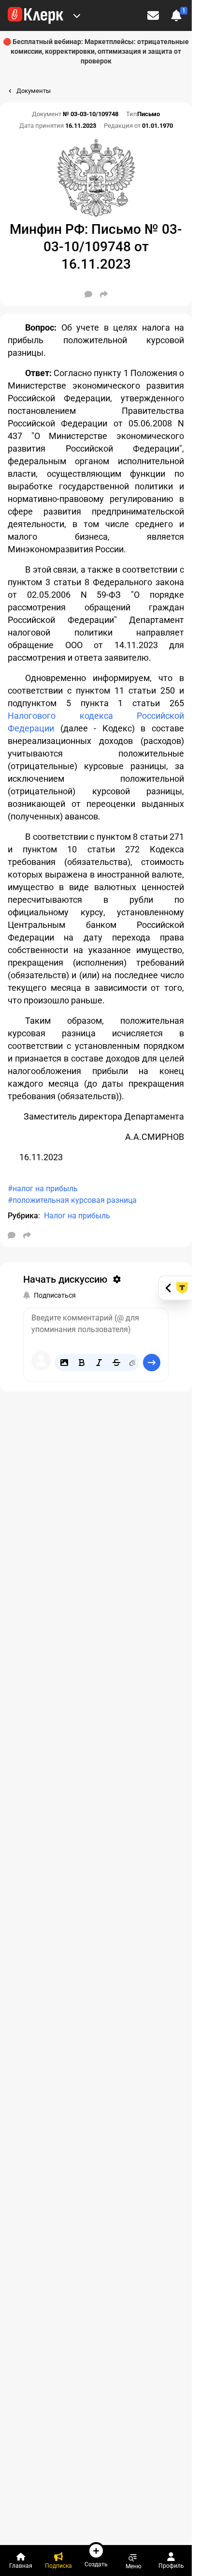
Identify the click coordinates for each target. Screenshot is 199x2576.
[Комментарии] (88, 294)
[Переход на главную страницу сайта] (36, 15)
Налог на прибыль (77, 1216)
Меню (134, 2566)
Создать (96, 2564)
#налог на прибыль (43, 1189)
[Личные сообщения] (153, 15)
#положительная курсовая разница (72, 1200)
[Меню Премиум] (77, 15)
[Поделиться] (104, 294)
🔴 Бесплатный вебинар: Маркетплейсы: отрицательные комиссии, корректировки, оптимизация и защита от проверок (96, 51)
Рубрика (23, 1216)
